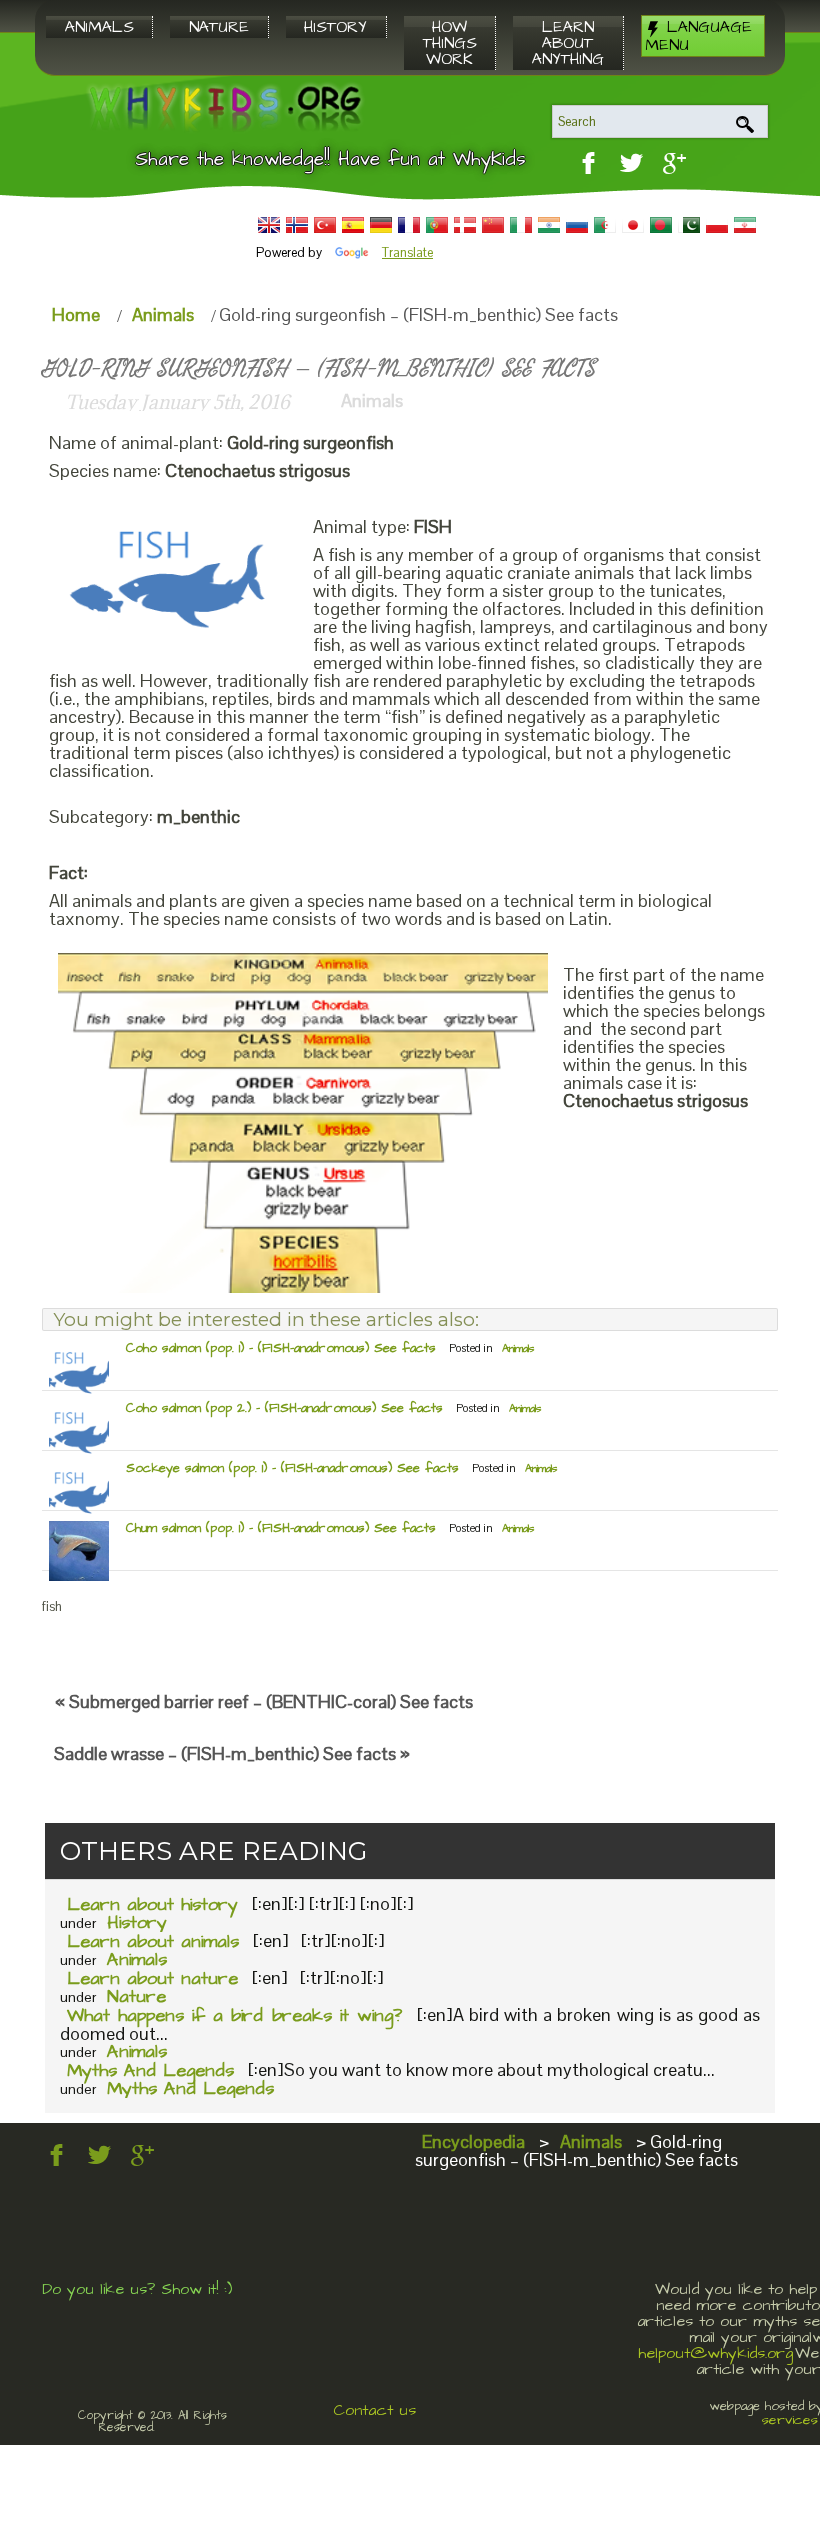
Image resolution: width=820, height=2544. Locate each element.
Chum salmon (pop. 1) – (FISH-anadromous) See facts (281, 1528)
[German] (381, 225)
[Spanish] (353, 225)
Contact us (374, 2410)
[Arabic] (605, 225)
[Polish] (717, 225)
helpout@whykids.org (715, 2353)
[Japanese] (633, 225)
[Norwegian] (297, 225)
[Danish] (465, 225)
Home (76, 314)
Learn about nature (152, 1978)
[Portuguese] (437, 225)
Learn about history (152, 1904)
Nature (136, 1996)
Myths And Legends (150, 2070)
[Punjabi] (689, 225)
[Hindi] (549, 225)
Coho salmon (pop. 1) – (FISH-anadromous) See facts (281, 1348)
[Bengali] (661, 225)
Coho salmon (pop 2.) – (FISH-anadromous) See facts (284, 1408)
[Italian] (521, 225)
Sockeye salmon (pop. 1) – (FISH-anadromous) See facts (292, 1468)
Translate (407, 252)
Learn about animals (153, 1941)
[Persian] (745, 225)
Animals (163, 314)
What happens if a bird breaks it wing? (234, 2015)
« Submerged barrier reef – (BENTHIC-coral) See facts (264, 1701)
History (137, 1922)
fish (52, 1606)
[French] (409, 225)
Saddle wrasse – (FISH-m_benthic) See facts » (232, 1753)
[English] (269, 225)
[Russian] (577, 225)
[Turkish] (325, 225)
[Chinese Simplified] (493, 225)
